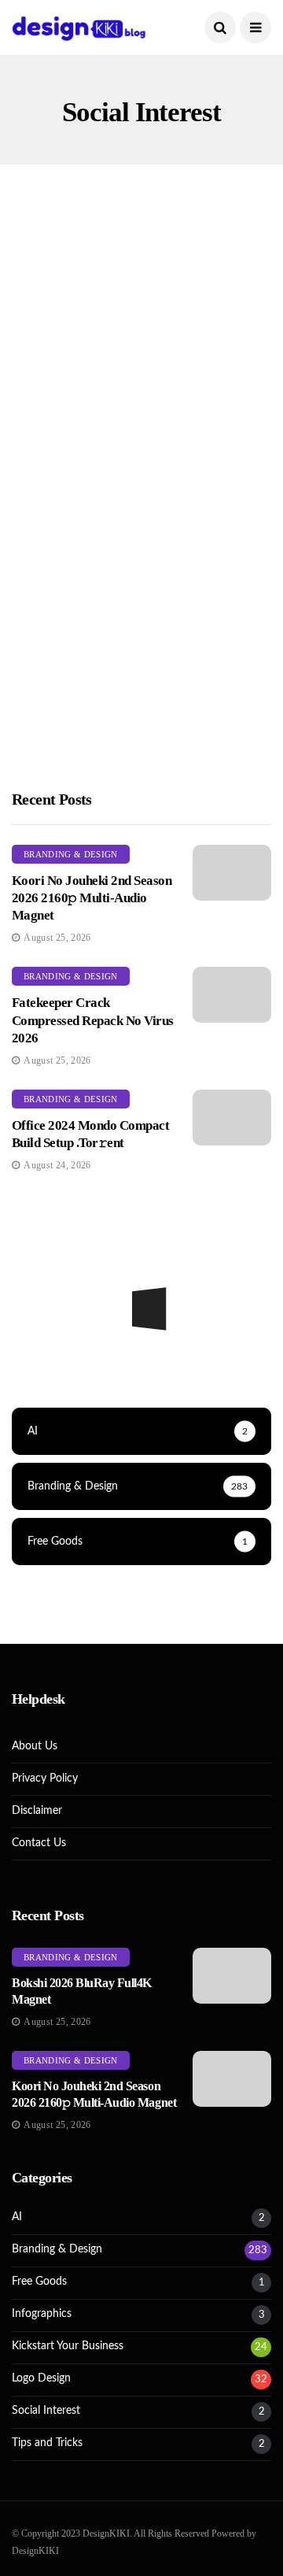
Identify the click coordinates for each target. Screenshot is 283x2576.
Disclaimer (37, 1811)
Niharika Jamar (67, 507)
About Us (35, 1746)
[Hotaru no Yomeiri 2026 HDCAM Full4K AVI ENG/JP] (141, 1360)
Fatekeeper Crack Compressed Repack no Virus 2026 (93, 1020)
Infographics (42, 2314)
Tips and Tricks (47, 2443)
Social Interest (79, 308)
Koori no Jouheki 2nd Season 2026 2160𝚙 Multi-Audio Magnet (92, 898)
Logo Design (41, 2378)
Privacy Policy (45, 1778)
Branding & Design (71, 854)
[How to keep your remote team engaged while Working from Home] (141, 631)
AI (17, 2217)
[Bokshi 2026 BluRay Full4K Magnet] (232, 1976)
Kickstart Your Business (101, 581)
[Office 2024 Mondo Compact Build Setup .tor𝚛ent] (232, 1118)
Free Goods (39, 2282)
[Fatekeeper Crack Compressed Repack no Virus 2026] (232, 995)
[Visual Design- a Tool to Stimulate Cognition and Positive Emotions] (141, 357)
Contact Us (39, 1843)
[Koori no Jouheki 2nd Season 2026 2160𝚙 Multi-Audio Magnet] (232, 873)
